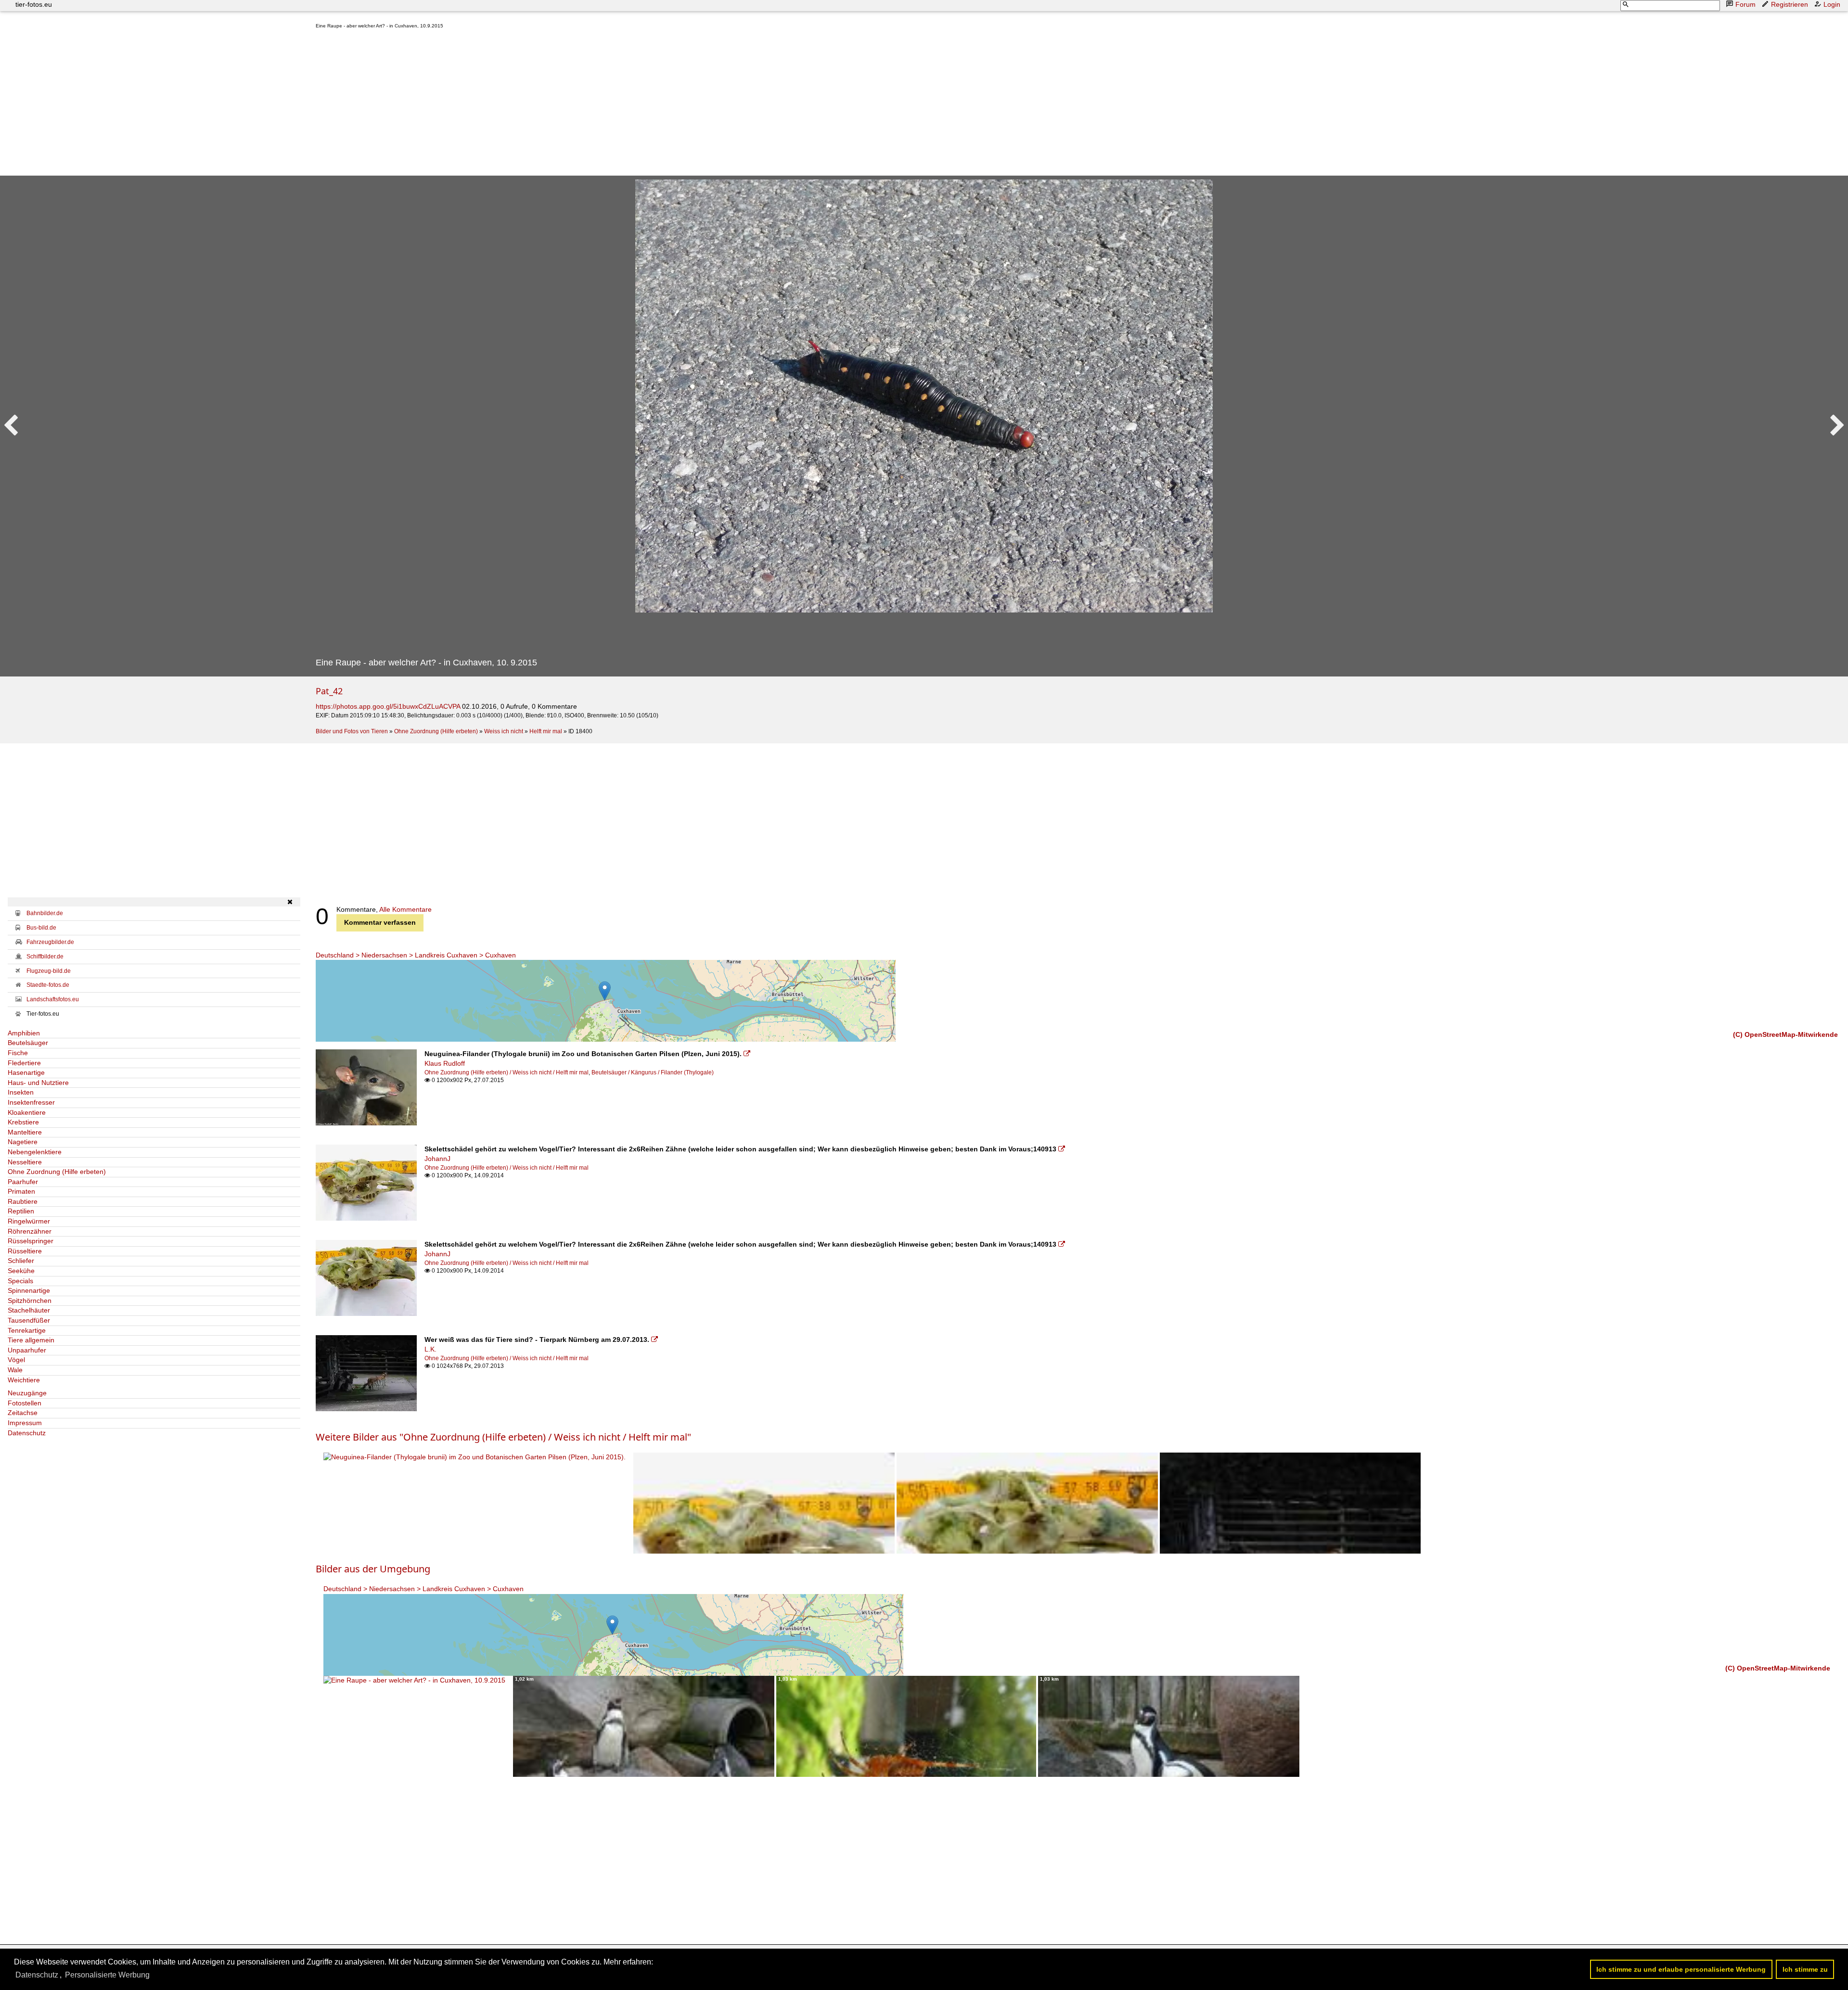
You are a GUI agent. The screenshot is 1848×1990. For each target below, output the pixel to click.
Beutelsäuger (28, 1043)
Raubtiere (23, 1201)
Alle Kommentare (405, 909)
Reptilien (21, 1211)
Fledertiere (24, 1063)
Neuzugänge (27, 1393)
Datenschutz (27, 1433)
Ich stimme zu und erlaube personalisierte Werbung (1681, 1969)
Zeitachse (23, 1413)
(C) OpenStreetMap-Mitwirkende (1785, 1034)
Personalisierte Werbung (107, 1975)
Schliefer (21, 1261)
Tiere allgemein (31, 1340)
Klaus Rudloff (445, 1063)
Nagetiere (23, 1142)
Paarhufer (23, 1182)
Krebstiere (23, 1122)
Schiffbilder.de (45, 957)
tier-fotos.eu (34, 4)
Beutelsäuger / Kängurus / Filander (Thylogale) (653, 1072)
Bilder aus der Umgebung (373, 1569)
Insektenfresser (31, 1102)
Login (1832, 4)
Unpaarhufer (27, 1350)
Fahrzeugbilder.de (50, 942)
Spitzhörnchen (30, 1301)
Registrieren (1790, 4)
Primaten (21, 1191)
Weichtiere (24, 1380)
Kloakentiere (27, 1112)
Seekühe (21, 1271)
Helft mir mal (546, 731)
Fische (18, 1053)
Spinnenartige (29, 1290)
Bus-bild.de (41, 928)
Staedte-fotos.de (48, 985)
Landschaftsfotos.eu (53, 999)
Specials (20, 1281)
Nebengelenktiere (35, 1152)
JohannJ (437, 1159)
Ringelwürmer (29, 1221)
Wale (15, 1370)
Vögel (16, 1360)
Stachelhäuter (29, 1310)
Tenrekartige (27, 1330)
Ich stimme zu (1805, 1969)
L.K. (430, 1349)
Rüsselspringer (31, 1241)
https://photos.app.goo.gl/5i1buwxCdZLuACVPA (388, 706)
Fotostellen (25, 1403)
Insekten (21, 1092)
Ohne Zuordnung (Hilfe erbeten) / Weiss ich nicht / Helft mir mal (507, 1072)
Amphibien (24, 1033)
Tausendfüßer (29, 1320)
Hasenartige (26, 1072)
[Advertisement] (604, 104)
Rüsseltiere (25, 1251)
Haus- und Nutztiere (38, 1083)
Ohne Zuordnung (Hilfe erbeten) (436, 731)
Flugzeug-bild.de (49, 971)
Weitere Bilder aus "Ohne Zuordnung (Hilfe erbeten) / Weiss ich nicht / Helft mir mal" (503, 1437)
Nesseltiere (25, 1162)
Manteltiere (25, 1132)
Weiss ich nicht (504, 731)
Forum (1745, 4)
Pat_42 (329, 691)
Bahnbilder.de (45, 913)
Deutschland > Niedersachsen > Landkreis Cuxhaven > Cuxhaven (416, 955)
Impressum (25, 1423)
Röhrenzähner (30, 1231)
